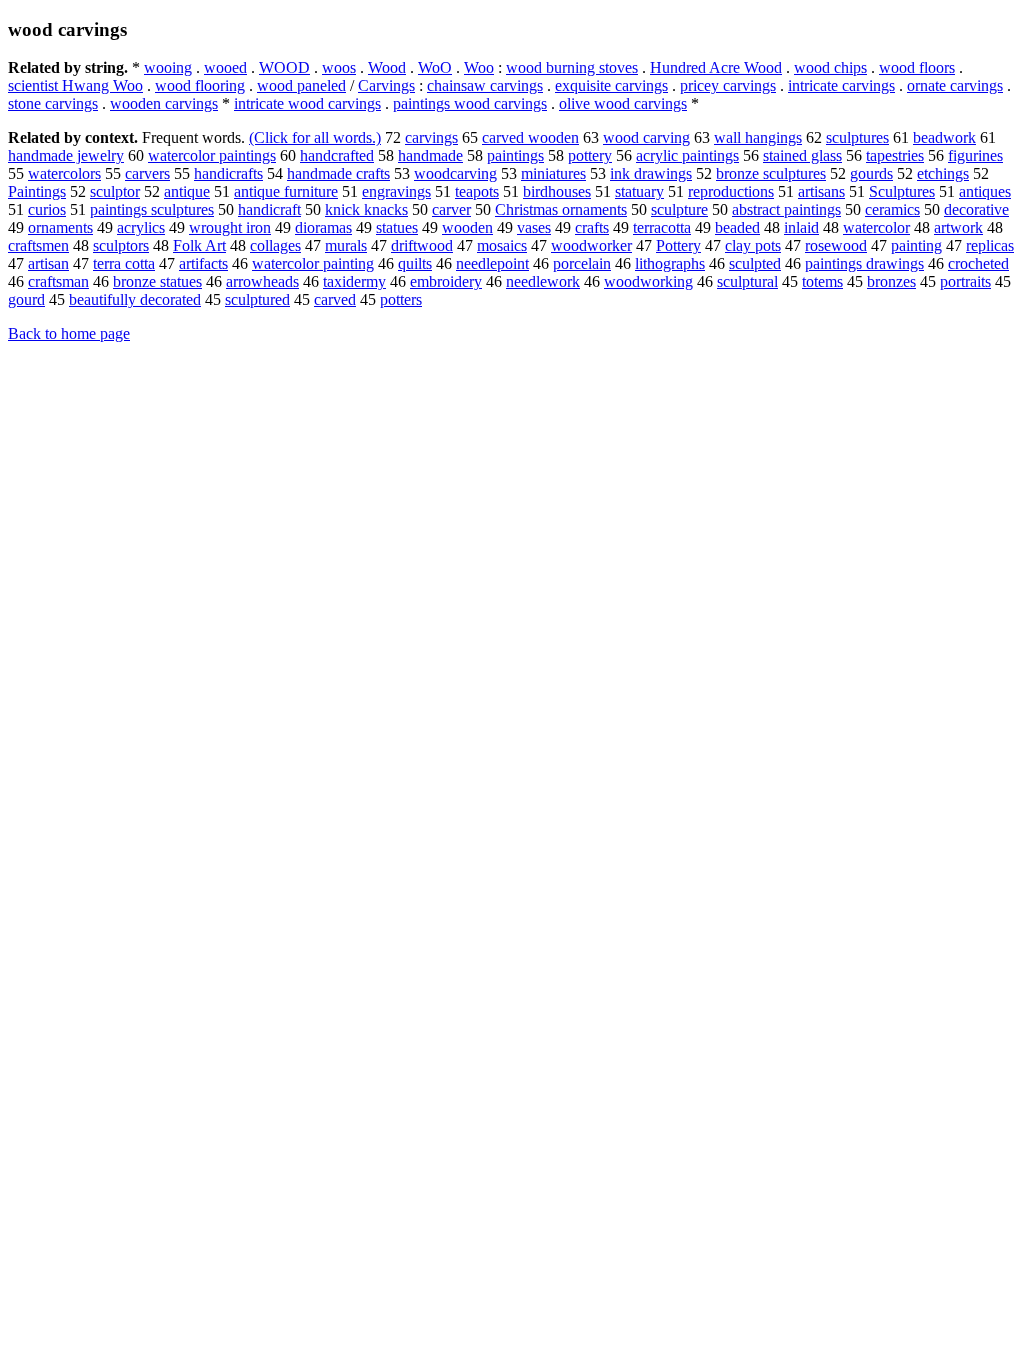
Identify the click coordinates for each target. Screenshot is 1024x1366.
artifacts (203, 263)
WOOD (284, 67)
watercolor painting (313, 263)
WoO (435, 67)
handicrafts (228, 173)
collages (275, 245)
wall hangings (758, 137)
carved (335, 299)
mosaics (502, 245)
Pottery (678, 245)
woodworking (648, 281)
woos (339, 67)
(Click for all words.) (315, 137)
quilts (415, 263)
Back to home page (69, 333)
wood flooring (200, 85)
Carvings (386, 85)
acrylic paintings (687, 155)
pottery (590, 155)
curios (47, 209)
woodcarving (455, 173)
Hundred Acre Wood (716, 67)
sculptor (115, 191)
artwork (958, 227)
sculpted (755, 263)
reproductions (731, 191)
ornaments (60, 227)
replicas (990, 245)
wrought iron (230, 227)
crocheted (978, 263)
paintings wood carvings (470, 103)
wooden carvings (164, 103)
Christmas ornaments (561, 209)
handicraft (269, 209)
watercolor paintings (212, 155)
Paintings (37, 191)
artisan (48, 263)
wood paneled (301, 85)
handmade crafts (338, 173)
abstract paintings (786, 209)
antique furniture (286, 191)
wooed (225, 67)
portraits (965, 281)
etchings (943, 173)
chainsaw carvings (485, 85)
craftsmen (38, 245)
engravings (396, 191)
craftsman (58, 281)
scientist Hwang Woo (75, 85)
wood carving (646, 137)
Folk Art (199, 245)
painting (916, 245)
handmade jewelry (66, 155)
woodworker (591, 245)
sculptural (747, 281)
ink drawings (651, 173)
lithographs (670, 263)
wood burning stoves (572, 67)
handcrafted (337, 155)
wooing (168, 67)
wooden (467, 227)
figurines (975, 155)
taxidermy (354, 281)
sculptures (857, 137)
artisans (821, 191)
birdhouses (557, 191)
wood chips (830, 67)
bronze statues (157, 281)
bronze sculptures (771, 173)
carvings (431, 137)
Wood (387, 67)
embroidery (446, 281)
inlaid (801, 227)
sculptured (257, 299)
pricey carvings (728, 85)
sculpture (679, 209)
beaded (737, 227)
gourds (871, 173)
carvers (147, 173)
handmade (430, 155)
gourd (26, 299)
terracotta (662, 227)
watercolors (64, 173)
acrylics (141, 227)
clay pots (753, 245)
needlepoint (492, 263)
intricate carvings (841, 85)
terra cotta (124, 263)
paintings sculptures (152, 209)
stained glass (802, 155)
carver (451, 209)
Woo (479, 67)
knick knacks (366, 209)
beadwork (944, 137)
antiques (985, 191)
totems (822, 281)
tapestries (895, 155)
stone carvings (53, 103)
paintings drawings (864, 263)
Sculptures (902, 191)
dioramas (323, 227)
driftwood (422, 245)
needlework (543, 281)
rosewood (836, 245)
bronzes (891, 281)
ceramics (892, 209)
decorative (976, 209)
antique (187, 191)
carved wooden (530, 137)
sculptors (121, 245)
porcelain (582, 263)
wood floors (917, 67)
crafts (592, 227)
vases (534, 227)
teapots (477, 191)
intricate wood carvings (307, 103)
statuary (639, 191)
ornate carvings (955, 85)
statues (397, 227)
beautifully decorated (135, 299)
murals (346, 245)
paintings (515, 155)
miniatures (553, 173)
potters (401, 299)
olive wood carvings (623, 103)
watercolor (876, 227)
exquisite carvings (611, 85)
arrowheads (262, 281)
